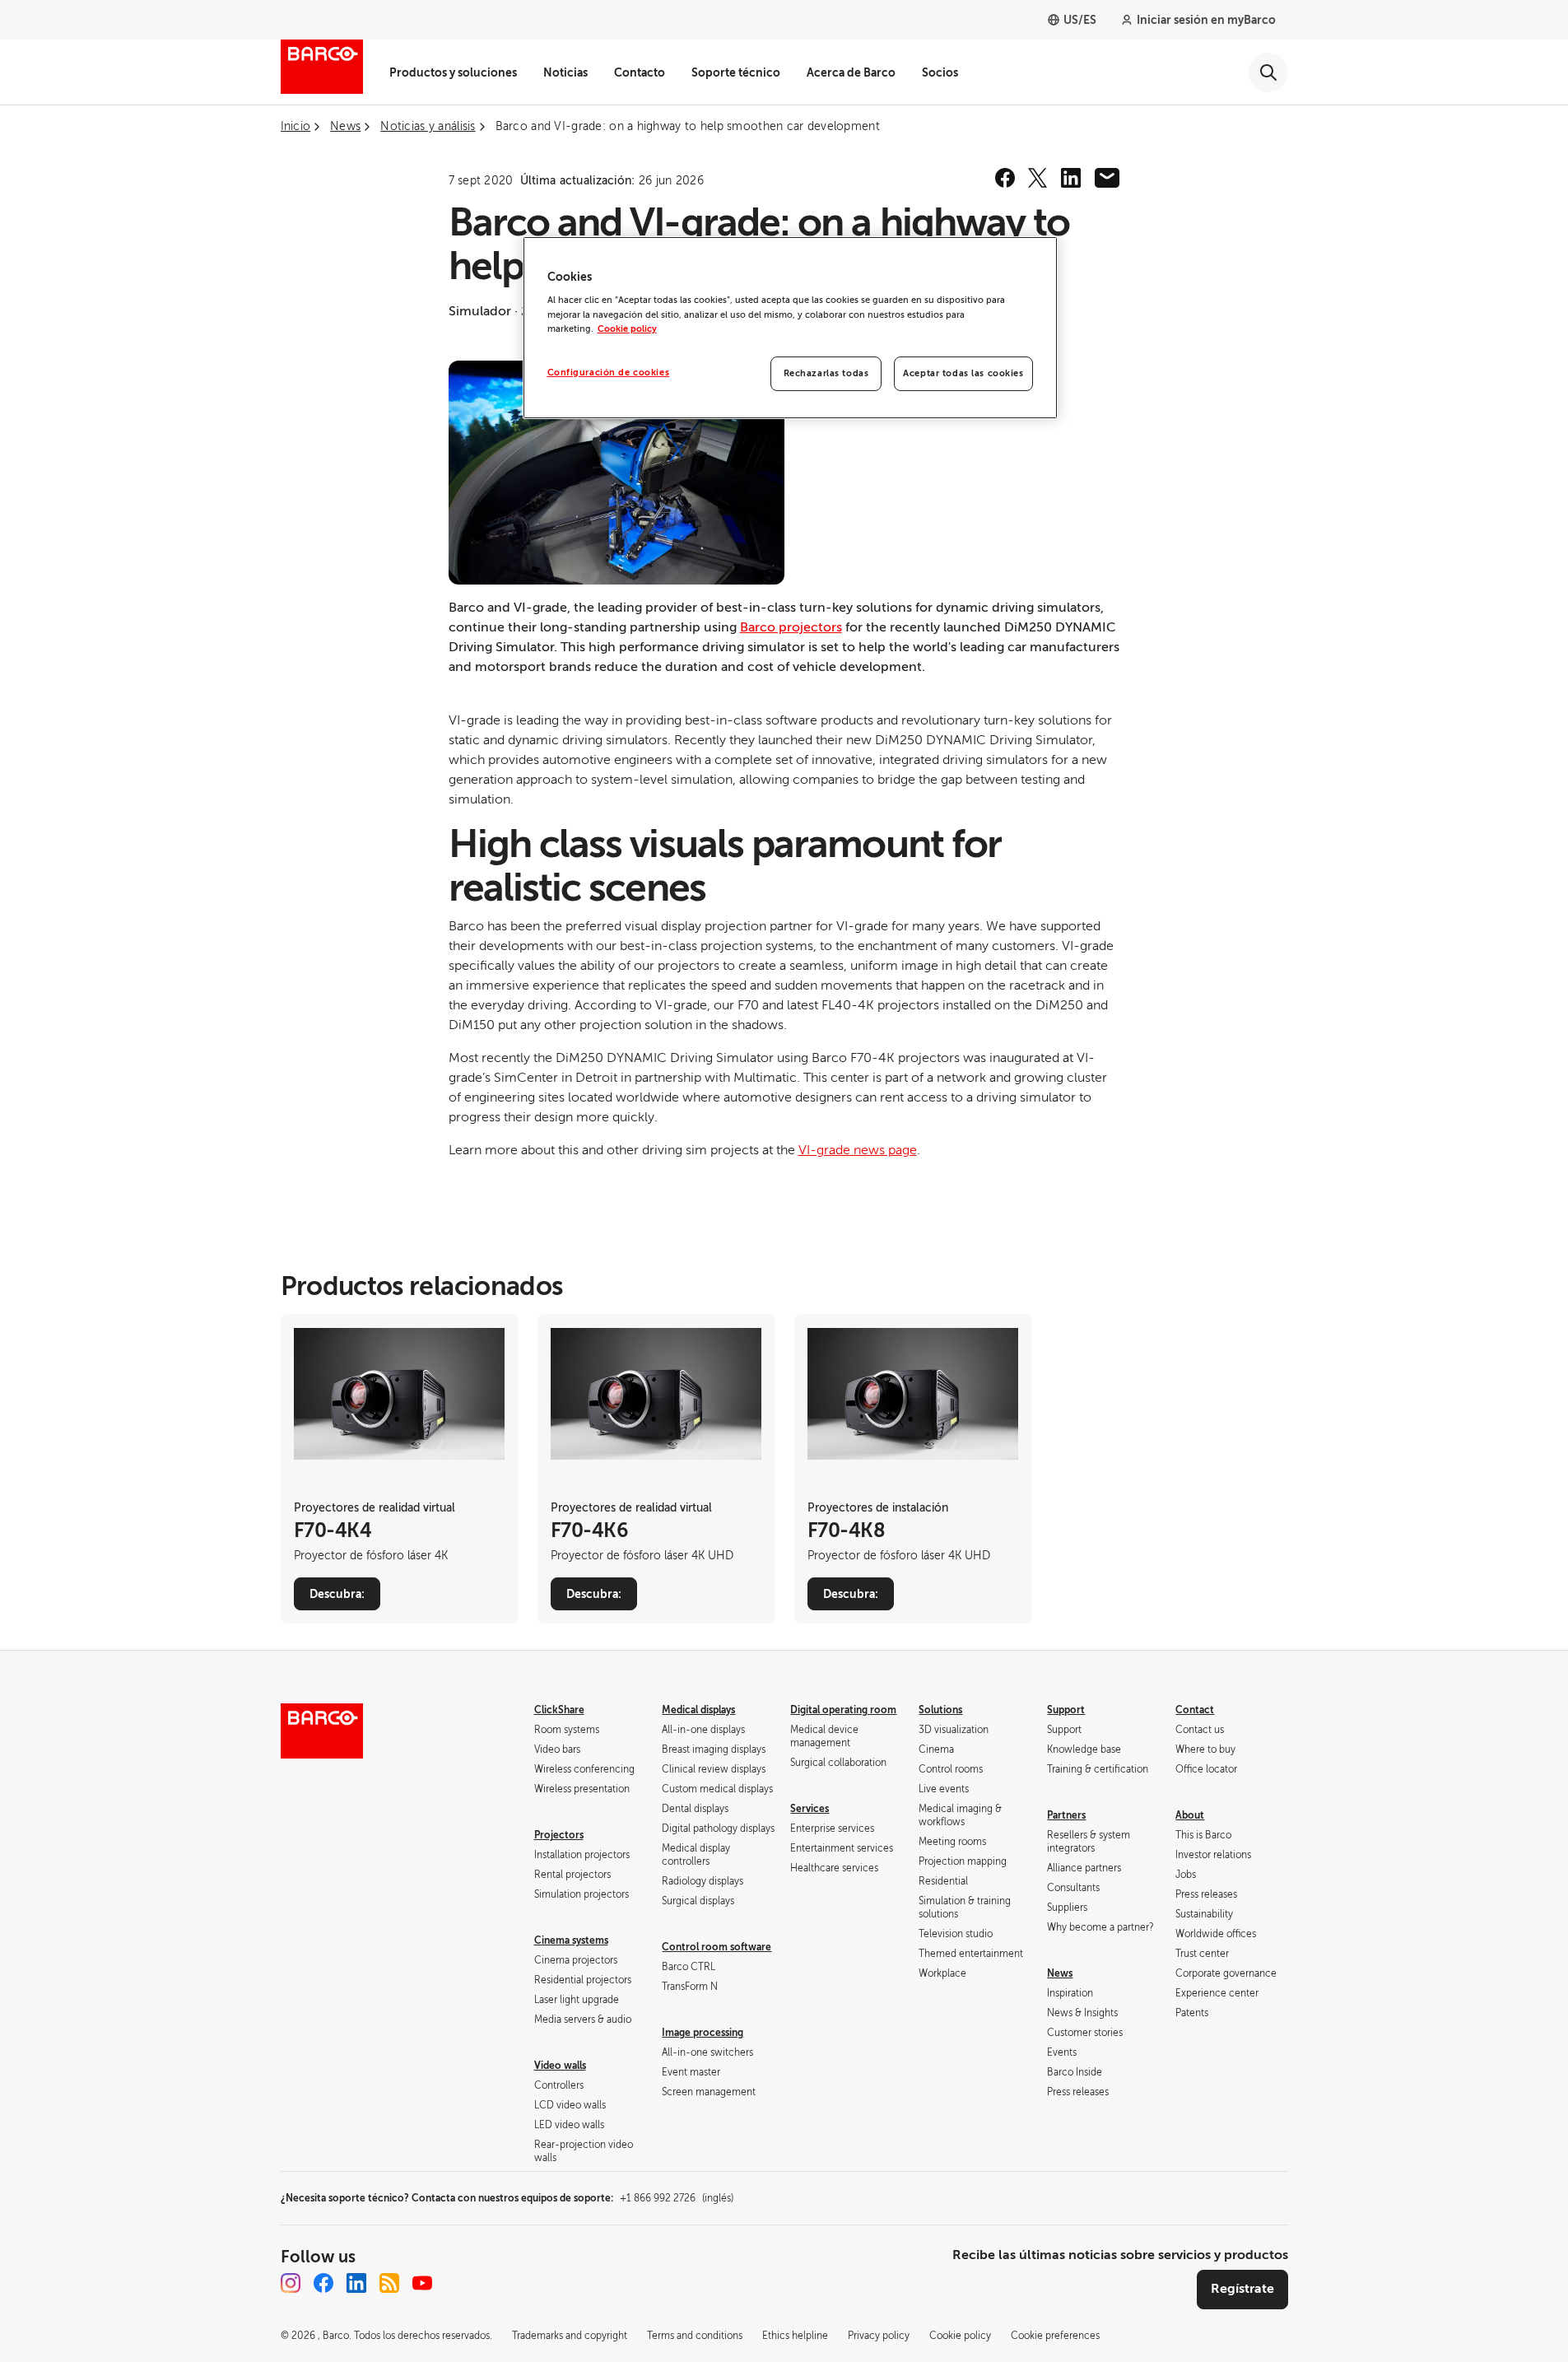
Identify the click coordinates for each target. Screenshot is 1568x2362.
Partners (1066, 1815)
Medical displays (698, 1710)
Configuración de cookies (609, 373)
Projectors (559, 1835)
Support (1066, 1710)
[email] (1107, 178)
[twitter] (1038, 178)
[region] (790, 328)
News (1060, 1973)
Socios (940, 72)
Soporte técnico (736, 72)
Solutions (940, 1710)
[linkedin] (1071, 178)
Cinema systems (571, 1940)
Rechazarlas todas (826, 373)
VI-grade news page (858, 1150)
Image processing (703, 2033)
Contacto (640, 72)
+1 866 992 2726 (677, 2198)
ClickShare (559, 1710)
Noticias (565, 72)
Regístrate (1242, 2289)
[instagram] (291, 2283)
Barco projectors (791, 627)
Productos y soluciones (453, 72)
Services (810, 1809)
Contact (1195, 1710)
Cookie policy (627, 329)
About (1190, 1815)
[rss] (389, 2283)
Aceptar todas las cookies (963, 373)
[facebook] (1005, 178)
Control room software (717, 1947)
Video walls (560, 2066)
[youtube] (422, 2283)
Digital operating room (843, 1710)
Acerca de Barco (851, 72)
